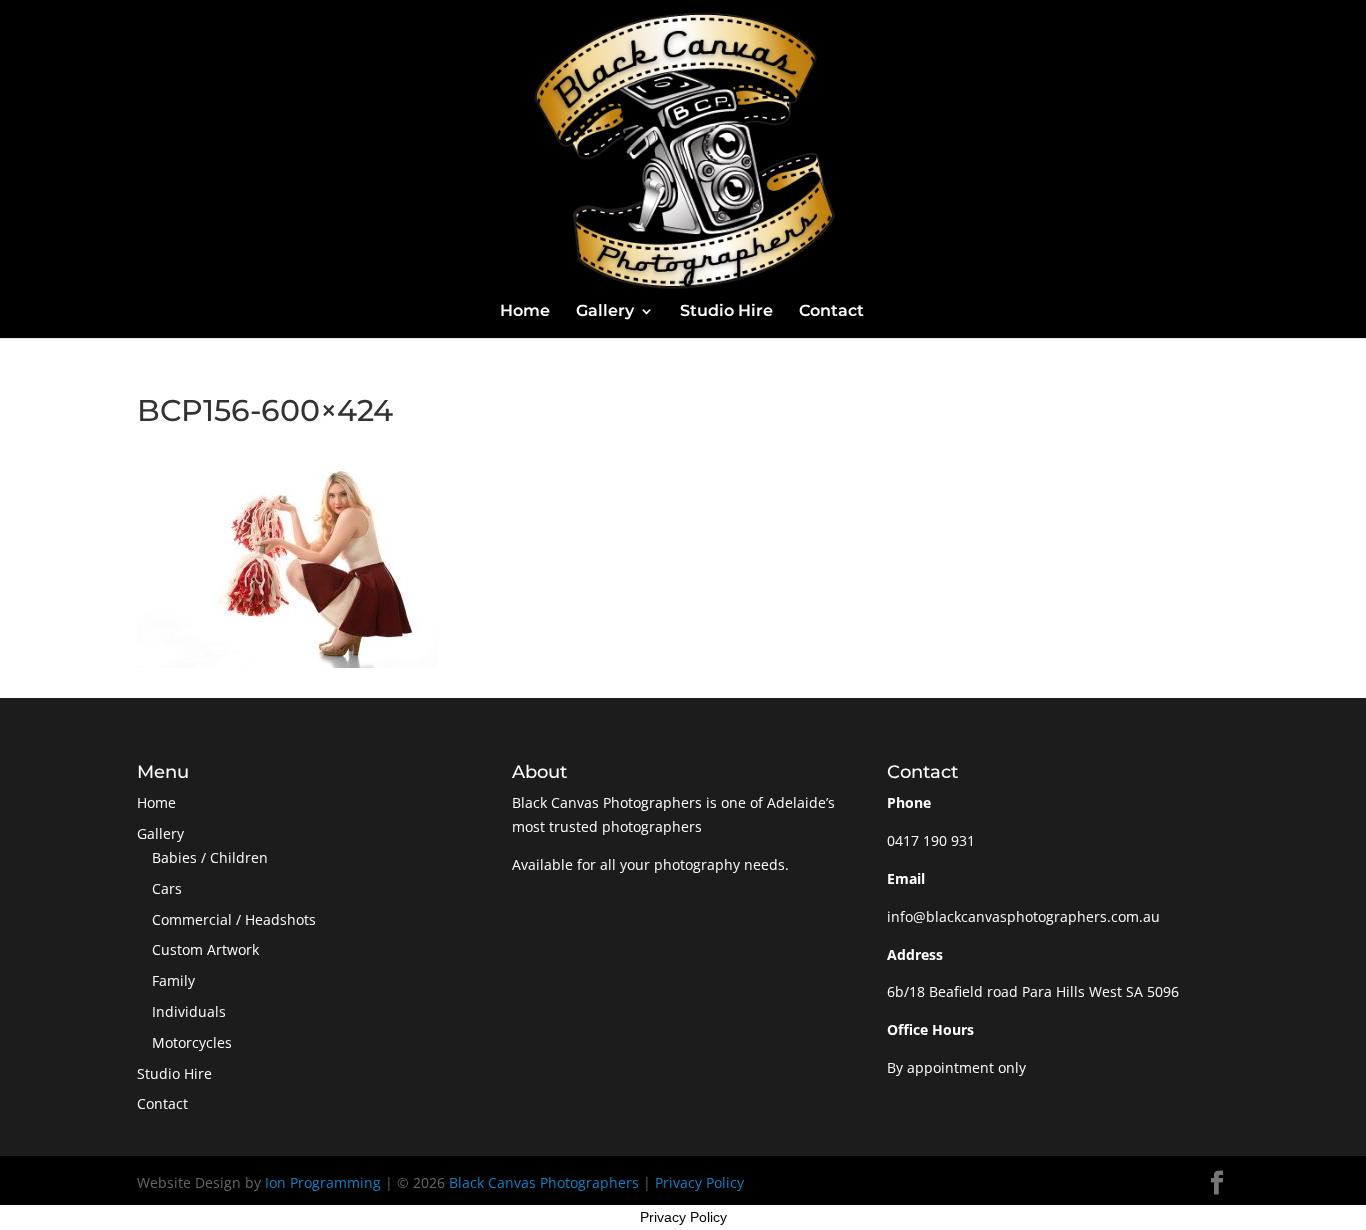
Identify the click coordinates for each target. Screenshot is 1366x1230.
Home (525, 312)
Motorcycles (192, 1042)
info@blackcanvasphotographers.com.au (1023, 916)
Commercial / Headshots (234, 919)
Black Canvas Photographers (544, 1182)
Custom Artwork (205, 949)
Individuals (189, 1011)
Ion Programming (323, 1182)
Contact (831, 312)
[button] (287, 562)
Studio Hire (726, 312)
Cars (167, 888)
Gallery (605, 312)
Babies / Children (210, 857)
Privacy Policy (699, 1182)
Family (173, 980)
